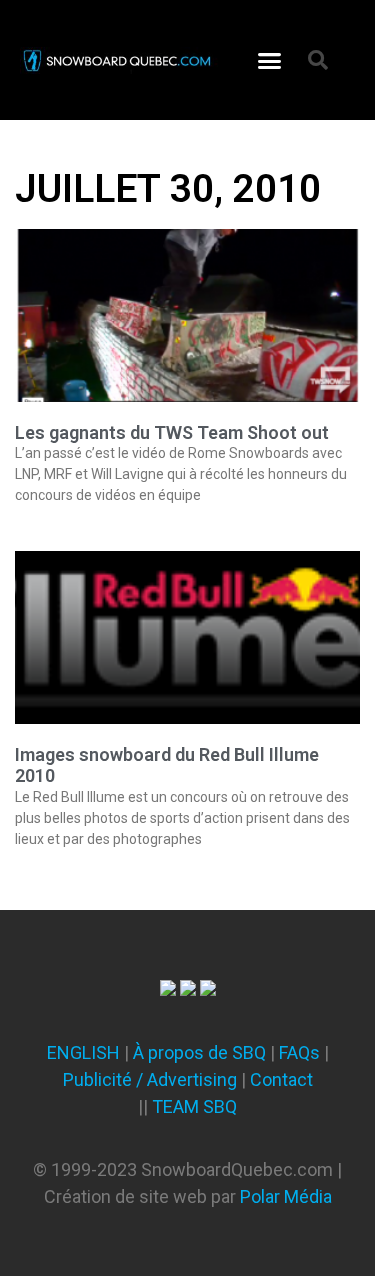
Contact (281, 1079)
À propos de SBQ (199, 1052)
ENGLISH (83, 1052)
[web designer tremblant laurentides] (168, 989)
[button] (270, 60)
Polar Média (286, 1196)
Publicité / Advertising (150, 1079)
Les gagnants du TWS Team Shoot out (172, 432)
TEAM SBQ (194, 1106)
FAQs (299, 1052)
